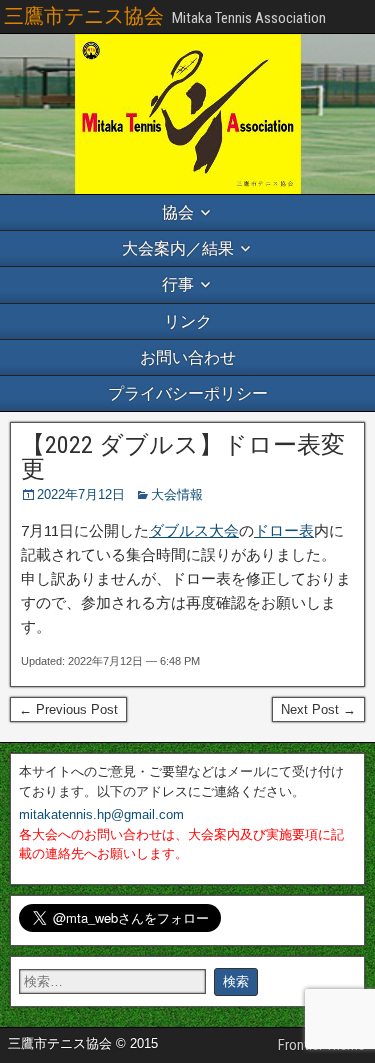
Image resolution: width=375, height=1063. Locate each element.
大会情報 (177, 494)
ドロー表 (284, 530)
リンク (188, 321)
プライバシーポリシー (188, 393)
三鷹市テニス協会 (84, 16)
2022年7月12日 (81, 494)
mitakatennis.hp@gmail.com (101, 814)
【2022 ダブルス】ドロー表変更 (183, 457)
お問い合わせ (188, 357)
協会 (178, 212)
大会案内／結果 (178, 248)
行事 (178, 284)
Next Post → (318, 709)
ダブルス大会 (194, 530)
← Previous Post (68, 709)
